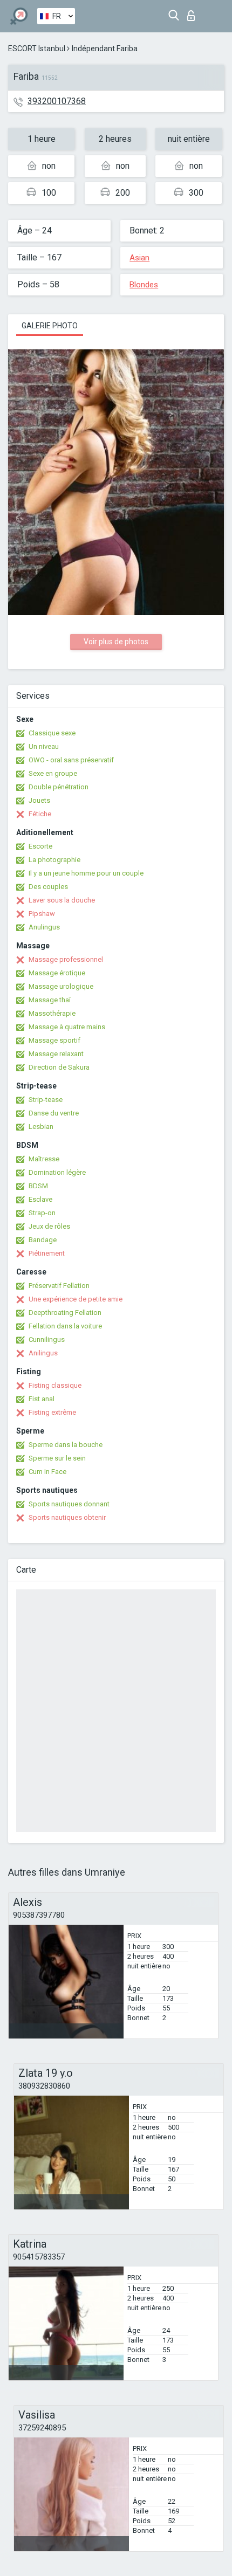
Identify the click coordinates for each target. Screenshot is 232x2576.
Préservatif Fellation (59, 1286)
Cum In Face (47, 1472)
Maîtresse (44, 1159)
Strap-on (42, 1213)
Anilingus (43, 1353)
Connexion (193, 13)
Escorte (40, 846)
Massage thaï (50, 1000)
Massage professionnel (66, 959)
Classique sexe (52, 733)
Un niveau (44, 746)
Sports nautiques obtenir (67, 1517)
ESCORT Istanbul (37, 49)
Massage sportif (54, 1040)
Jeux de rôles (49, 1226)
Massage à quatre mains (67, 1027)
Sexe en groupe (53, 773)
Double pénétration (59, 787)
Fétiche (40, 814)
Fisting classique (55, 1385)
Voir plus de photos (116, 642)
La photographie (54, 860)
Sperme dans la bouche (66, 1445)
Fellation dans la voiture (65, 1326)
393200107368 (57, 101)
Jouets (39, 800)
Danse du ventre (54, 1113)
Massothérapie (52, 1013)
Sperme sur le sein (57, 1458)
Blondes (144, 285)
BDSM (38, 1186)
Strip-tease (46, 1100)
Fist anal (42, 1399)
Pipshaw (42, 914)
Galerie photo (50, 326)
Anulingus (44, 927)
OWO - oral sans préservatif (71, 760)
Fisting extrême (52, 1412)
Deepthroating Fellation (65, 1313)
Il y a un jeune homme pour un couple (86, 873)
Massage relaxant (56, 1054)
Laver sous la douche (62, 900)
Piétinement (47, 1253)
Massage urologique (61, 986)
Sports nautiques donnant (69, 1504)
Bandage (43, 1240)
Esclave (40, 1199)
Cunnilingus (47, 1339)
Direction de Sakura (59, 1067)
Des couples (48, 887)
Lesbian (41, 1127)
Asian (139, 258)
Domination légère (57, 1172)
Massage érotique (57, 973)
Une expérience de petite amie (76, 1299)
